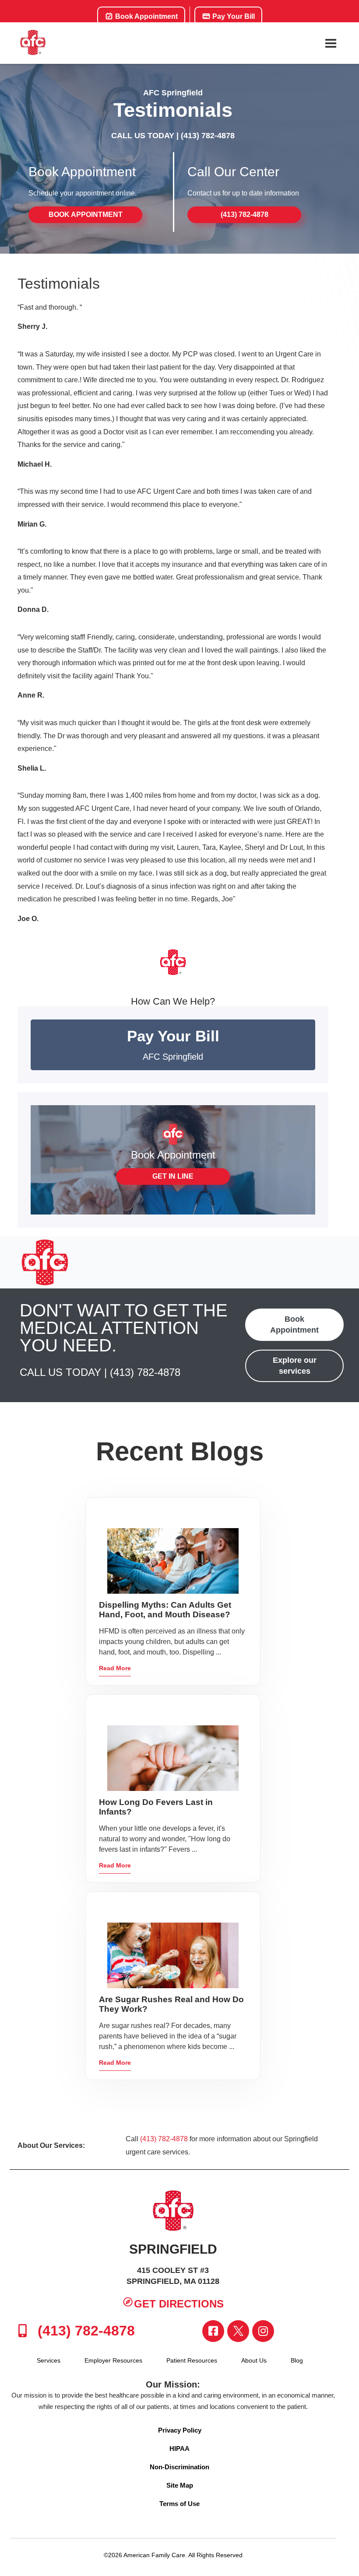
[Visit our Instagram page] (263, 2331)
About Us (254, 2360)
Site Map (180, 2485)
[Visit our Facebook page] (213, 2331)
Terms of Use (179, 2504)
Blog (297, 2360)
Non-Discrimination (179, 2467)
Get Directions (179, 2304)
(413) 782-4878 (208, 136)
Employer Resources (113, 2360)
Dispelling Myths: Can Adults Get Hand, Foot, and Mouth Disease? (165, 1610)
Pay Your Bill (233, 16)
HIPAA (179, 2449)
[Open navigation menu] (331, 43)
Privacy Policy (180, 2430)
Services (49, 2360)
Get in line (173, 1176)
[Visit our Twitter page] (238, 2331)
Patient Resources (192, 2360)
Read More (115, 1668)
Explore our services (295, 1366)
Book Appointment (146, 16)
